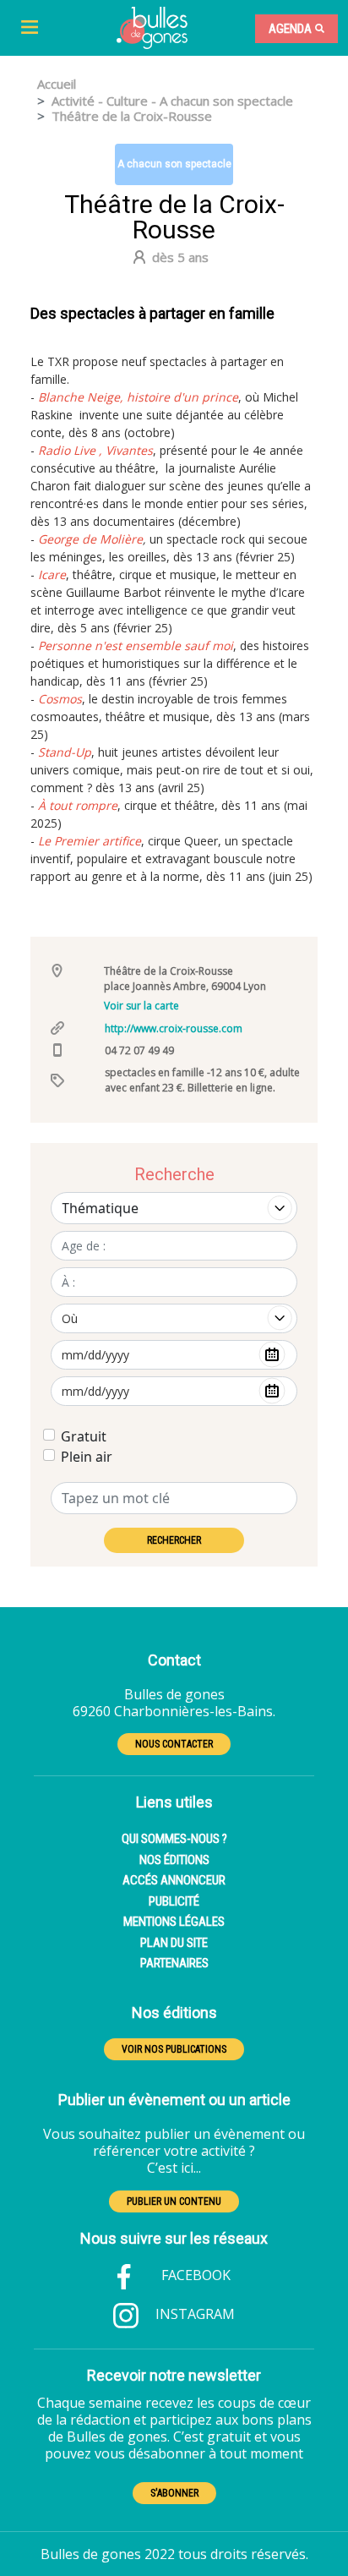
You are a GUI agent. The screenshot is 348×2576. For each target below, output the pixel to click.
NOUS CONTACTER (174, 1744)
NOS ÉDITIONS (174, 1860)
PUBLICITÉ (174, 1901)
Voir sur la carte (141, 1006)
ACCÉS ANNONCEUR (174, 1880)
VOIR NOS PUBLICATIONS (174, 2049)
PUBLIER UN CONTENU (174, 2201)
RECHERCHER (174, 1540)
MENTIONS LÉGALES (174, 1922)
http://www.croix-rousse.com (174, 1028)
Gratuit (84, 1436)
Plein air (87, 1457)
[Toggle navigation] (30, 28)
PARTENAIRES (174, 1963)
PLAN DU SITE (174, 1943)
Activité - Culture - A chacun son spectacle (172, 101)
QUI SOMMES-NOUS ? (174, 1839)
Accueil (57, 84)
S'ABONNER (174, 2493)
